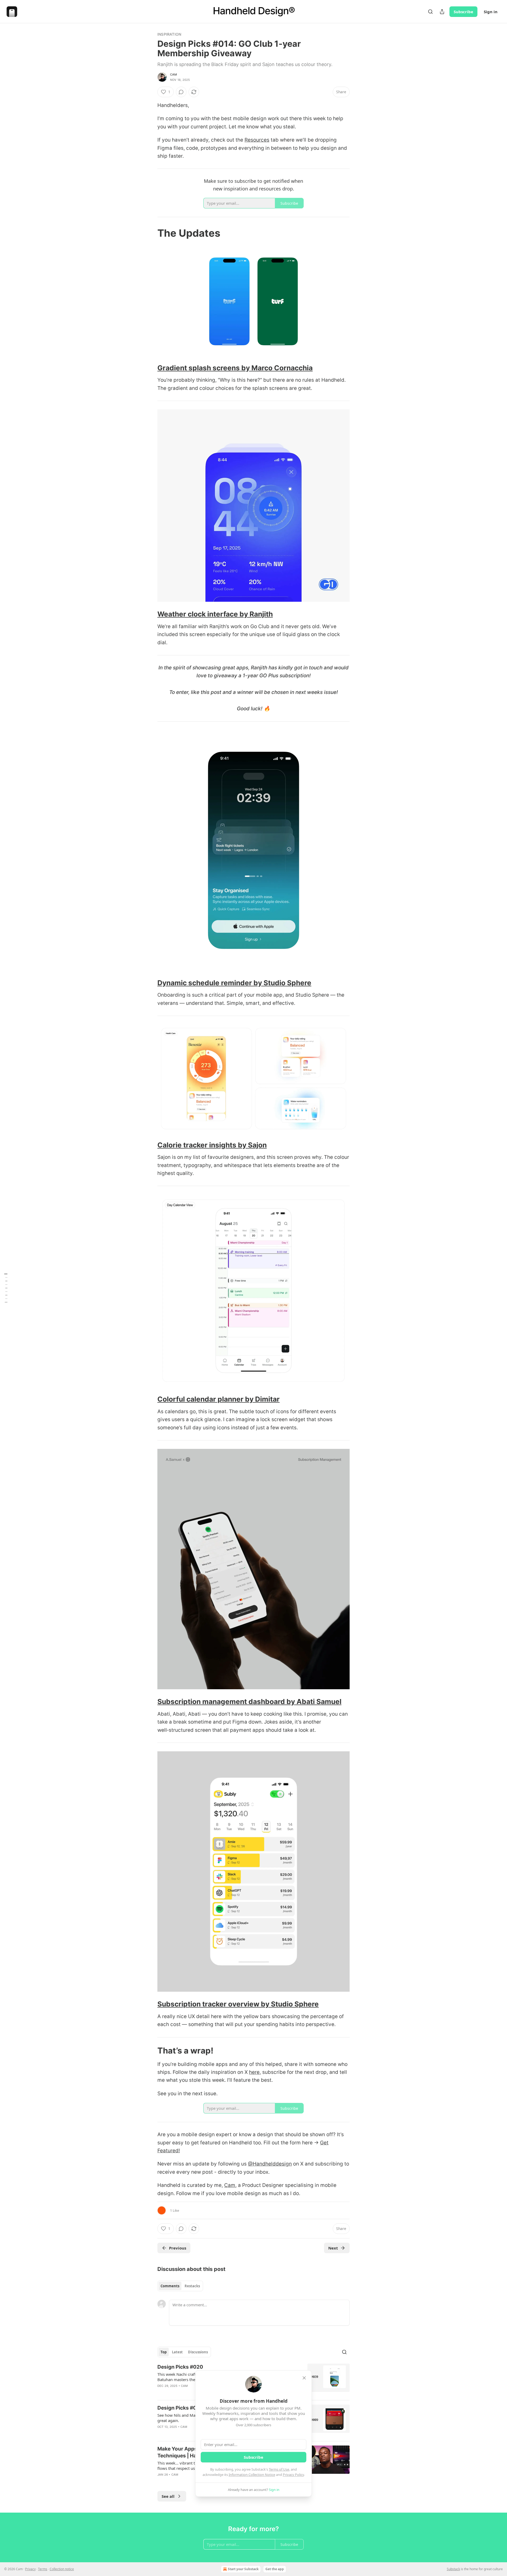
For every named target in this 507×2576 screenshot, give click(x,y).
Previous (178, 2248)
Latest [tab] (177, 2352)
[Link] (150, 233)
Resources (257, 140)
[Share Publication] (442, 12)
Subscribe (463, 12)
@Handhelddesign (270, 2164)
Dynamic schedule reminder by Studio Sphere (234, 983)
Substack (453, 2569)
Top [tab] (164, 2352)
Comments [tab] (170, 2286)
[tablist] (180, 2286)
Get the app (275, 2569)
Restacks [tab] (192, 2286)
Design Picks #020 (180, 2367)
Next (333, 2248)
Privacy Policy (293, 2475)
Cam (174, 74)
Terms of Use (279, 2469)
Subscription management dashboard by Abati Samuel (249, 1702)
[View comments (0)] (181, 92)
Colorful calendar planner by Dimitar (219, 1399)
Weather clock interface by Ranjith (215, 614)
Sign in (491, 12)
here (254, 2072)
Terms (43, 2569)
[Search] (430, 12)
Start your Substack (243, 2569)
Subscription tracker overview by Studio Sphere (238, 2004)
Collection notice (62, 2569)
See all (168, 2496)
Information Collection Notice (252, 2475)
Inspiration (169, 34)
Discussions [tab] (198, 2352)
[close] (304, 2378)
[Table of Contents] (6, 1288)
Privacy (30, 2569)
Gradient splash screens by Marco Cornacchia (235, 368)
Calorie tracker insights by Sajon (212, 1145)
